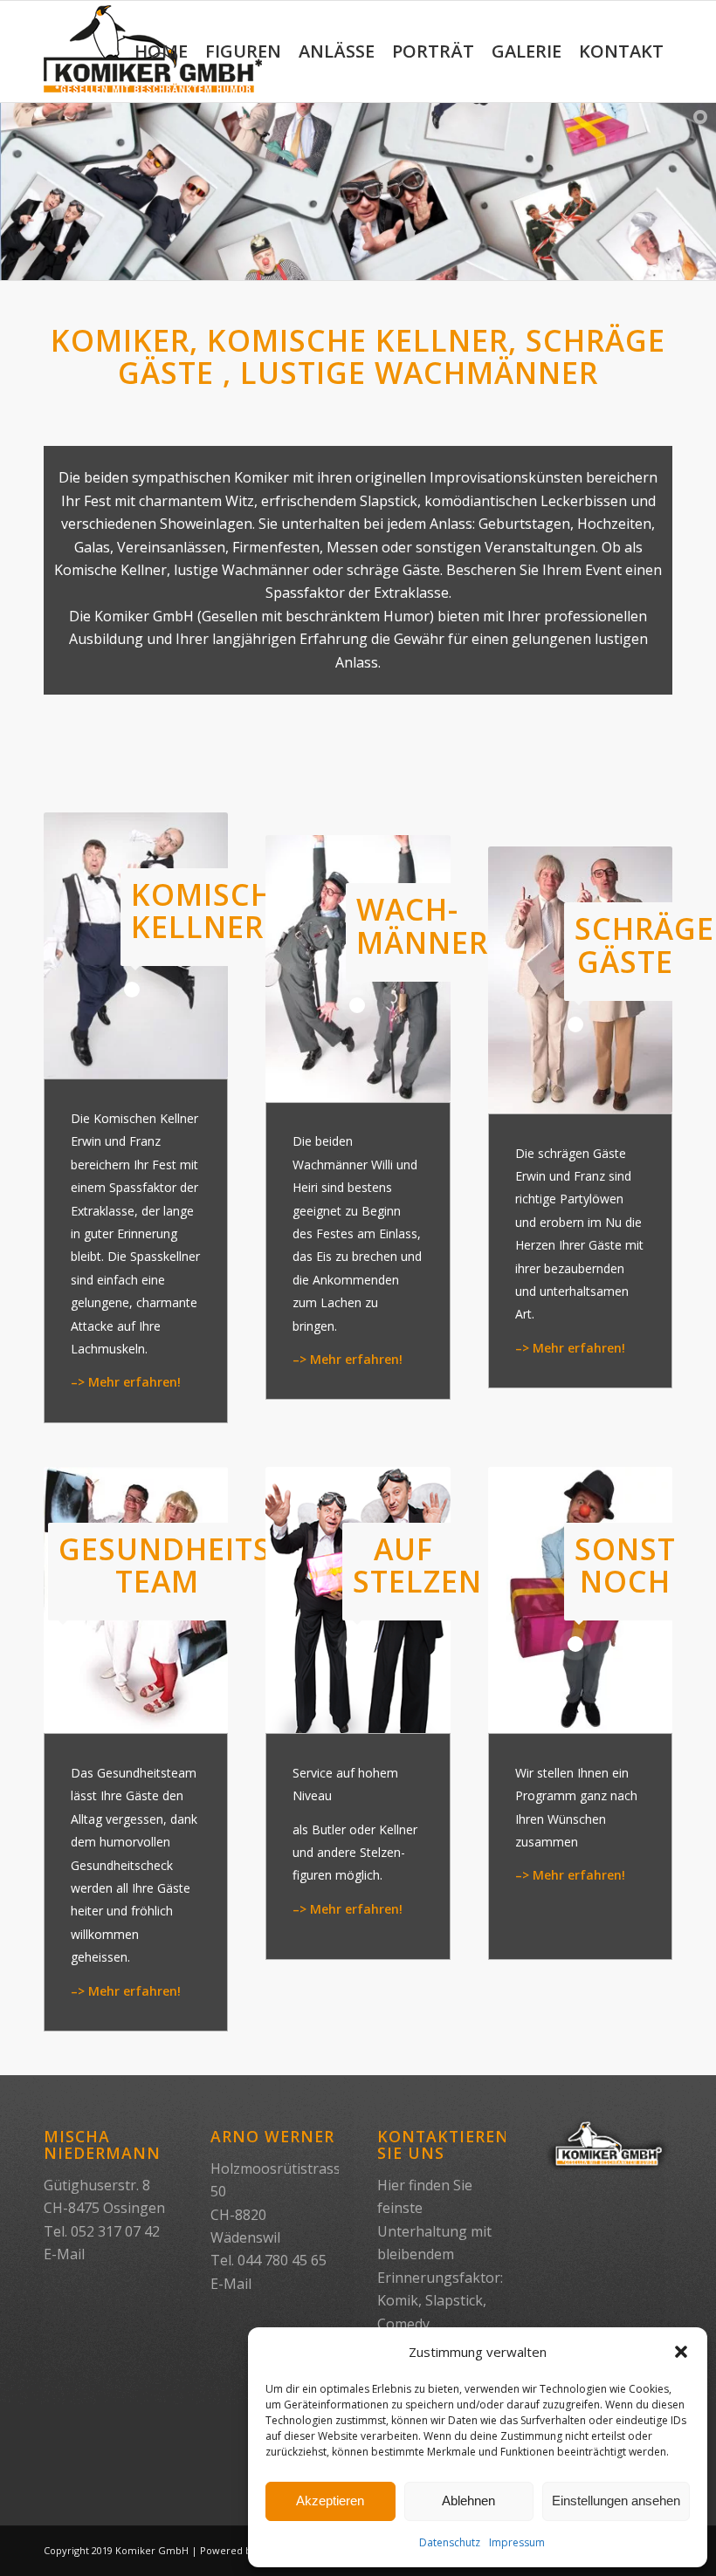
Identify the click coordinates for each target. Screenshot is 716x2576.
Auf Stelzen (417, 1565)
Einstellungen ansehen (616, 2501)
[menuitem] (161, 51)
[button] (681, 2352)
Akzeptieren (330, 2501)
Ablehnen (468, 2501)
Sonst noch (625, 1565)
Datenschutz (450, 2542)
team (157, 1581)
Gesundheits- (170, 1549)
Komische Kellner (211, 911)
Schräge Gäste (644, 945)
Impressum (517, 2542)
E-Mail (64, 2254)
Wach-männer (422, 925)
